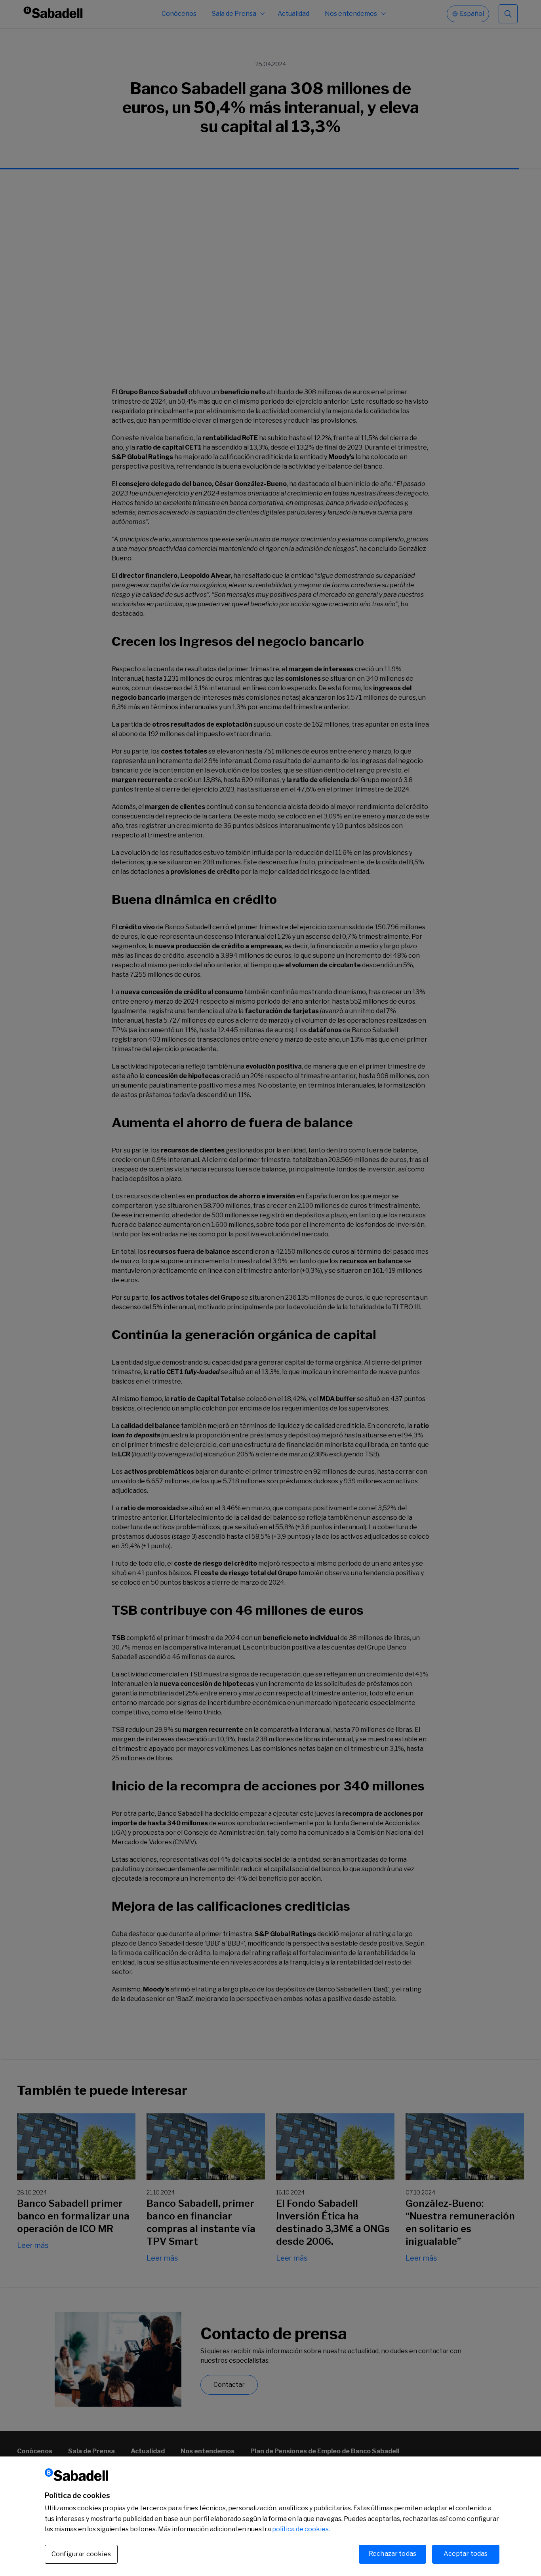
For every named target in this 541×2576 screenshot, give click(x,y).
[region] (270, 2516)
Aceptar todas (466, 2554)
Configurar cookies (81, 2554)
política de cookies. (301, 2529)
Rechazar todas (392, 2554)
